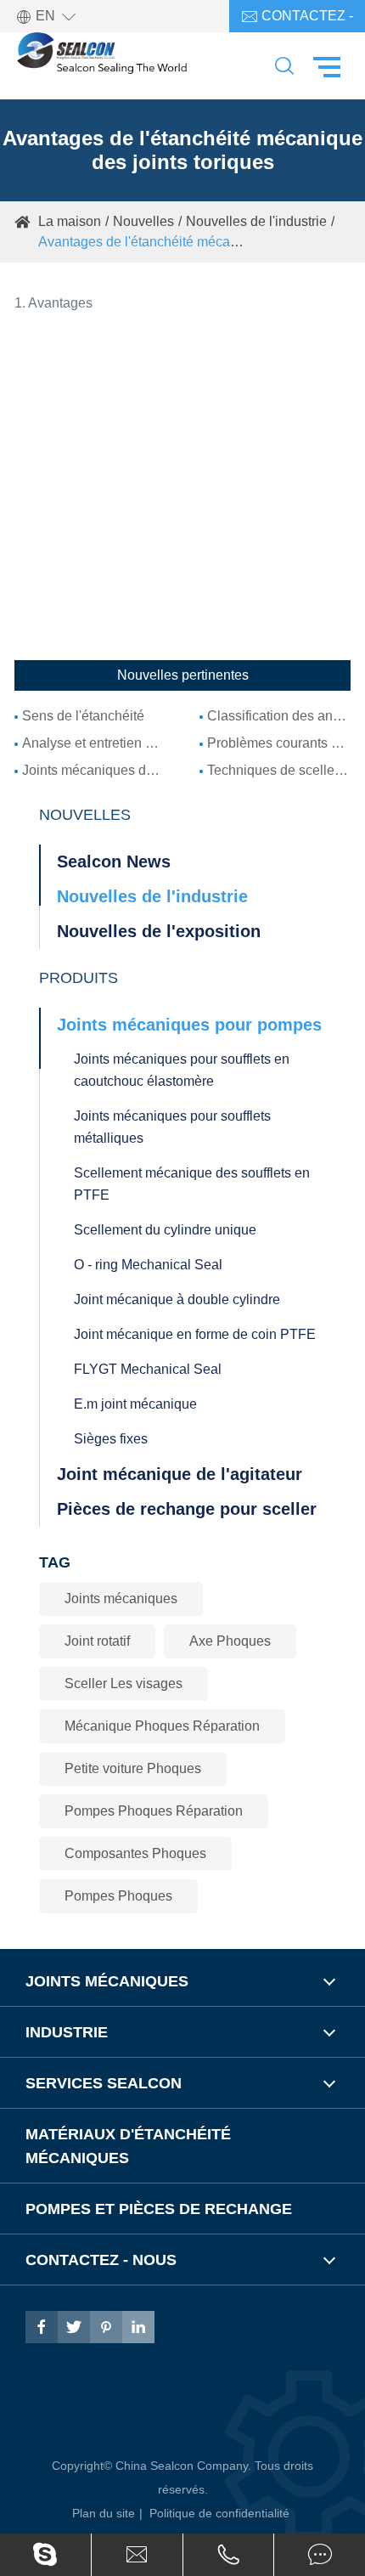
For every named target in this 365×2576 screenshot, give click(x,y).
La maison (70, 221)
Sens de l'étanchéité (83, 716)
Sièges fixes (111, 1439)
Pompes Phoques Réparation (154, 1811)
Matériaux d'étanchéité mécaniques (128, 2146)
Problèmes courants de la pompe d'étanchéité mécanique (279, 743)
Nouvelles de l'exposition (159, 931)
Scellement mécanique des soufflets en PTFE (192, 1184)
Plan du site (104, 2513)
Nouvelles (143, 221)
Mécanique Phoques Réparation (162, 1726)
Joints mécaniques (121, 1599)
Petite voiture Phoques (133, 1768)
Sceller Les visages (124, 1683)
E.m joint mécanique (135, 1404)
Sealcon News (114, 861)
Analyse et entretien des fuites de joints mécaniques (94, 743)
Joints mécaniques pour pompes (189, 1025)
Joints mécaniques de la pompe (94, 770)
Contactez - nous (297, 20)
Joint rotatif (97, 1641)
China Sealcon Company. (185, 2466)
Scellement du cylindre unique (165, 1230)
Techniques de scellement (279, 770)
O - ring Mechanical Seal (148, 1265)
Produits (79, 978)
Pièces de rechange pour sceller (187, 1509)
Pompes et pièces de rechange (159, 2209)
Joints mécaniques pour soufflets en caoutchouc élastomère (182, 1070)
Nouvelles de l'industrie (256, 221)
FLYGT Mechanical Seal (148, 1369)
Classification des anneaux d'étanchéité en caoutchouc (279, 716)
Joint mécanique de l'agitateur (180, 1474)
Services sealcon (104, 2083)
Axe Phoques (230, 1641)
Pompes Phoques (118, 1896)
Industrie (67, 2032)
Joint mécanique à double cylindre (177, 1299)
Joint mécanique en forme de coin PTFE (195, 1334)
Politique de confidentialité (219, 2513)
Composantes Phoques (135, 1853)
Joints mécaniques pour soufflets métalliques (172, 1127)
